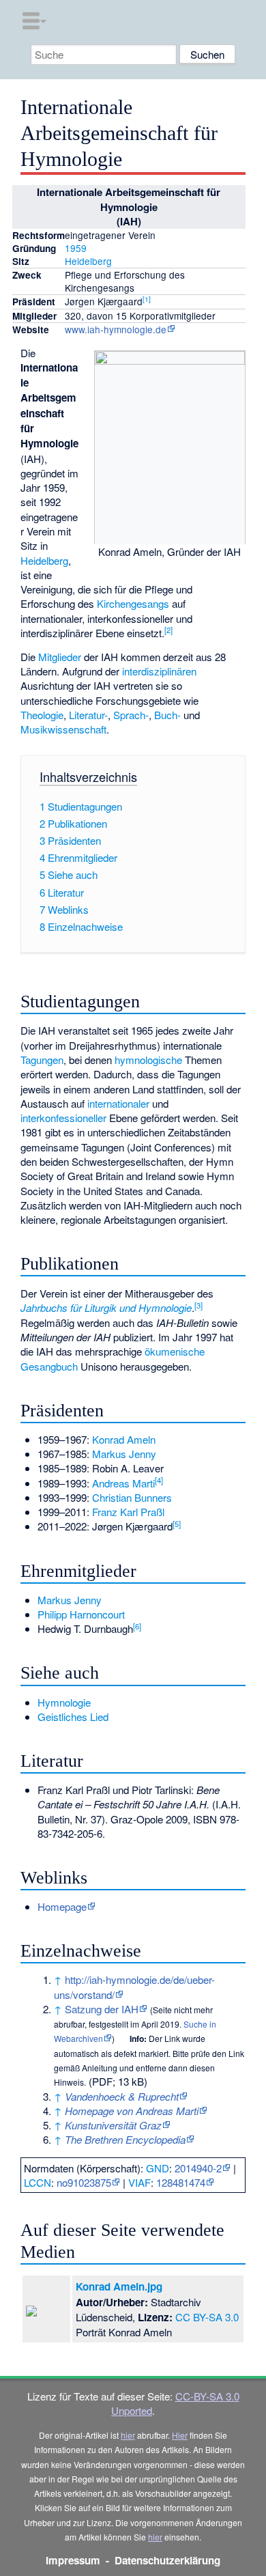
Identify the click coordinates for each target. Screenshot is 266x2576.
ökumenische (175, 1351)
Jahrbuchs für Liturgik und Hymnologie (106, 1307)
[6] (137, 1626)
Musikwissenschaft (63, 729)
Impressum (73, 2560)
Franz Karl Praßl (128, 1512)
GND (158, 2168)
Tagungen (42, 1060)
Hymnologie (64, 1702)
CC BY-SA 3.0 (207, 2317)
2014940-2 (198, 2168)
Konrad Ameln (124, 1439)
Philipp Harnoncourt (81, 1614)
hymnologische (148, 1060)
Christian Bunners (132, 1497)
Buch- (167, 715)
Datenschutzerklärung (167, 2560)
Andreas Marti (123, 1483)
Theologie (42, 715)
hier (128, 2435)
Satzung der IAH (102, 2009)
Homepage (62, 1906)
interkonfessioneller (63, 1118)
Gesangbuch (49, 1366)
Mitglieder (60, 657)
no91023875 (84, 2182)
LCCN (38, 2182)
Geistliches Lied (73, 1717)
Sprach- (131, 715)
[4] (159, 1480)
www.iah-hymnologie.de (116, 329)
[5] (177, 1524)
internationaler (118, 1103)
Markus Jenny (124, 1454)
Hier (180, 2435)
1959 (76, 248)
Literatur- (88, 715)
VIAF (139, 2182)
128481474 (181, 2182)
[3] (198, 1305)
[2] (168, 630)
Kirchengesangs (133, 603)
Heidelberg (88, 261)
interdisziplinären (159, 671)
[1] (147, 299)
